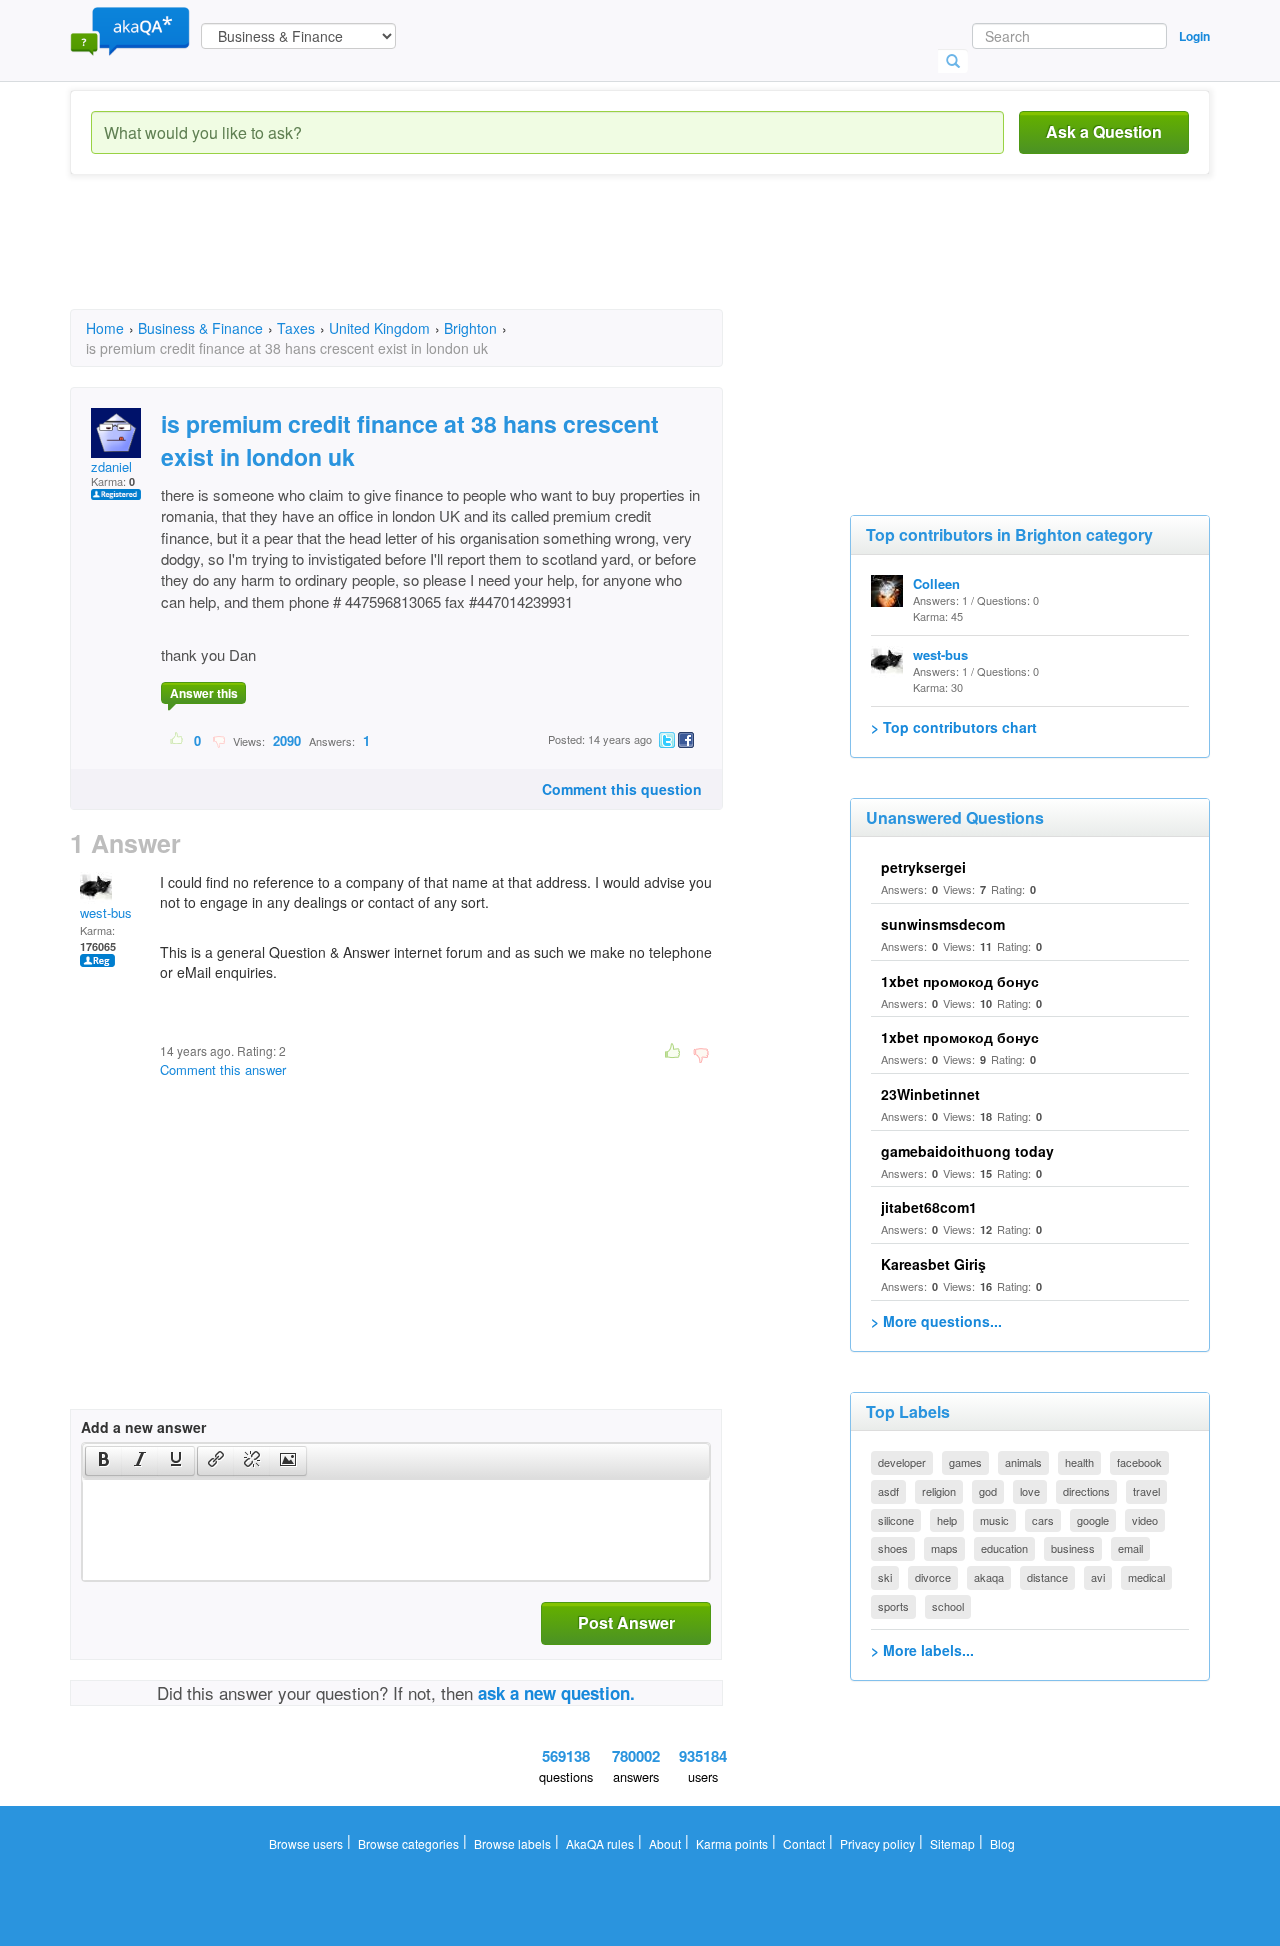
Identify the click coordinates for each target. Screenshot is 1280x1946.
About (665, 1843)
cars (1043, 1520)
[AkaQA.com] (130, 30)
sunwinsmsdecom (943, 924)
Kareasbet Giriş (933, 1264)
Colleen (936, 583)
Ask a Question (1104, 131)
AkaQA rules (600, 1843)
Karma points (732, 1843)
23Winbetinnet (930, 1094)
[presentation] (104, 1461)
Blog (1002, 1843)
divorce (933, 1577)
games (965, 1462)
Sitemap (952, 1843)
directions (1086, 1491)
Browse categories (408, 1843)
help (947, 1520)
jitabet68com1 (929, 1207)
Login (1194, 36)
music (994, 1520)
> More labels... (922, 1650)
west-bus (106, 912)
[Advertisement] (434, 260)
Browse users (306, 1843)
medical (1146, 1577)
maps (944, 1548)
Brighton (470, 328)
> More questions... (936, 1321)
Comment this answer (223, 1069)
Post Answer (626, 1622)
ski (885, 1577)
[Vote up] (177, 740)
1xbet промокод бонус (960, 981)
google (1093, 1520)
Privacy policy (877, 1843)
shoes (893, 1548)
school (948, 1606)
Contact (804, 1843)
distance (1047, 1577)
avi (1098, 1577)
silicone (896, 1520)
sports (893, 1606)
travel (1146, 1491)
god (988, 1491)
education (1004, 1548)
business (1073, 1548)
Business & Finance (200, 328)
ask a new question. (556, 1693)
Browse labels (512, 1843)
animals (1023, 1462)
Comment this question (622, 789)
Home (105, 328)
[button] (103, 1461)
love (1030, 1491)
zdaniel (111, 466)
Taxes (296, 328)
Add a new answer (143, 1427)
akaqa (989, 1577)
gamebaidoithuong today (967, 1151)
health (1079, 1462)
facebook (1139, 1462)
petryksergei (923, 867)
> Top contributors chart (954, 727)
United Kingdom (379, 328)
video (1145, 1520)
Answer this (204, 693)
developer (902, 1462)
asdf (888, 1491)
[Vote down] (218, 740)
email (1130, 1548)
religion (939, 1491)
